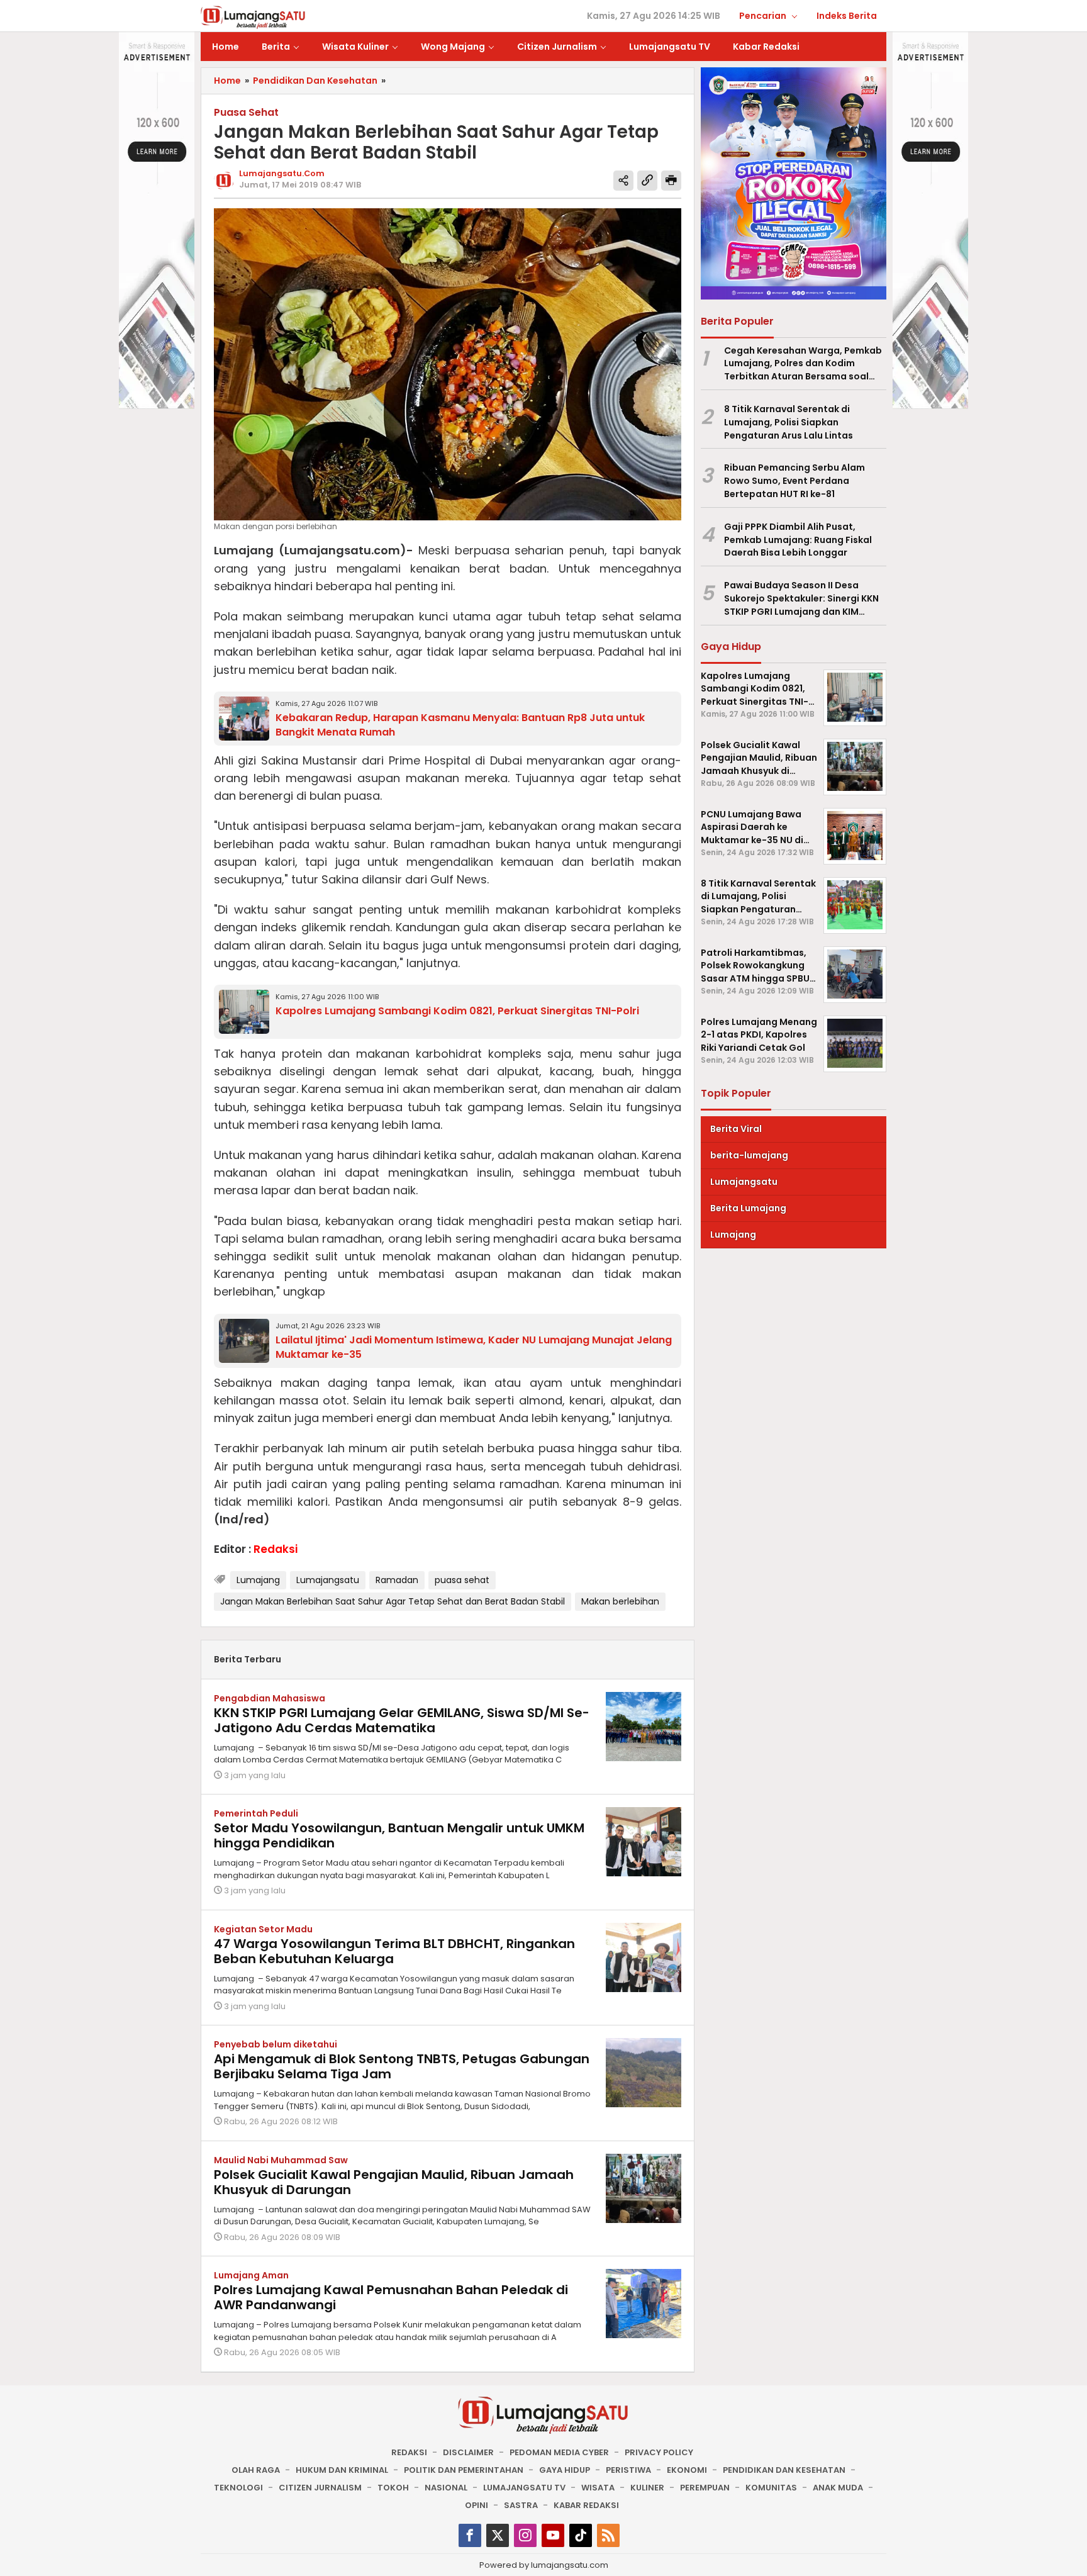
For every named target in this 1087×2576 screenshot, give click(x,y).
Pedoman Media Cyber (559, 2452)
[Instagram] (525, 2535)
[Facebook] (470, 2535)
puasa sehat (462, 1580)
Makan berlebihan (620, 1601)
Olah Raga (256, 2470)
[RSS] (608, 2535)
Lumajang (258, 1580)
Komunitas (771, 2488)
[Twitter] (498, 2535)
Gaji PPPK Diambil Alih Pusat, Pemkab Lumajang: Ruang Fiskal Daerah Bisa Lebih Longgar (798, 540)
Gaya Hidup (565, 2470)
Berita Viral (736, 1128)
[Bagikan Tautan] (623, 181)
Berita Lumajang (748, 1207)
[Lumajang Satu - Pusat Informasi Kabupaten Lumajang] (253, 16)
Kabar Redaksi (586, 2505)
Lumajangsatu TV (524, 2488)
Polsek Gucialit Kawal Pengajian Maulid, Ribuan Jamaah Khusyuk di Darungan (394, 2182)
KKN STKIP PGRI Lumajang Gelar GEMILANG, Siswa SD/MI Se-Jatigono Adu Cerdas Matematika (402, 1720)
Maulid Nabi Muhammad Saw (281, 2160)
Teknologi (238, 2488)
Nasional (446, 2488)
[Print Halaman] (671, 181)
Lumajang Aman (251, 2275)
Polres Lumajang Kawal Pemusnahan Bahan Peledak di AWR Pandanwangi (391, 2297)
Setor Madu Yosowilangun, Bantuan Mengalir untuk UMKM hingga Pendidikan (399, 1835)
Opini (477, 2505)
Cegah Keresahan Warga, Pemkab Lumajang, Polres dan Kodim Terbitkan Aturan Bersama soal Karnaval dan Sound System (803, 363)
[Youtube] (553, 2535)
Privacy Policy (659, 2452)
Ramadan (397, 1580)
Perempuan (705, 2488)
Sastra (521, 2505)
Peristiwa (628, 2470)
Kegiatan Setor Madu (263, 1929)
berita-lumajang (749, 1155)
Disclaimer (468, 2452)
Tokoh (393, 2488)
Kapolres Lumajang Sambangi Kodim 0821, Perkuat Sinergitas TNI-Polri (457, 1011)
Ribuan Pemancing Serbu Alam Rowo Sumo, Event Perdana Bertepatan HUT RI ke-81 (794, 481)
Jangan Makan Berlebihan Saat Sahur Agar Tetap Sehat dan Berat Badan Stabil (393, 1601)
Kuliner (647, 2488)
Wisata (598, 2488)
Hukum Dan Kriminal (342, 2470)
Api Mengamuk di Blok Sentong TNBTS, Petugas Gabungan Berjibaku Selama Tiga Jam (402, 2066)
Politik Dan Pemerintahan (464, 2470)
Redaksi (409, 2452)
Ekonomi (687, 2470)
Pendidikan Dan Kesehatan (784, 2470)
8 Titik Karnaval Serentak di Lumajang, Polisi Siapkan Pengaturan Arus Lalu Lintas (789, 422)
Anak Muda (838, 2488)
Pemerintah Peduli (256, 1813)
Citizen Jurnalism (320, 2488)
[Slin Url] (647, 181)
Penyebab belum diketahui (276, 2044)
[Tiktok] (581, 2535)
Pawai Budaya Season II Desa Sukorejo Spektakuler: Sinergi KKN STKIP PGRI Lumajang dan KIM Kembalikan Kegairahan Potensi (801, 598)
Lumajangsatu (328, 1580)
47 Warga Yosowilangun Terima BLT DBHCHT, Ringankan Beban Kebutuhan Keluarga (394, 1951)
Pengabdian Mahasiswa (270, 1698)
